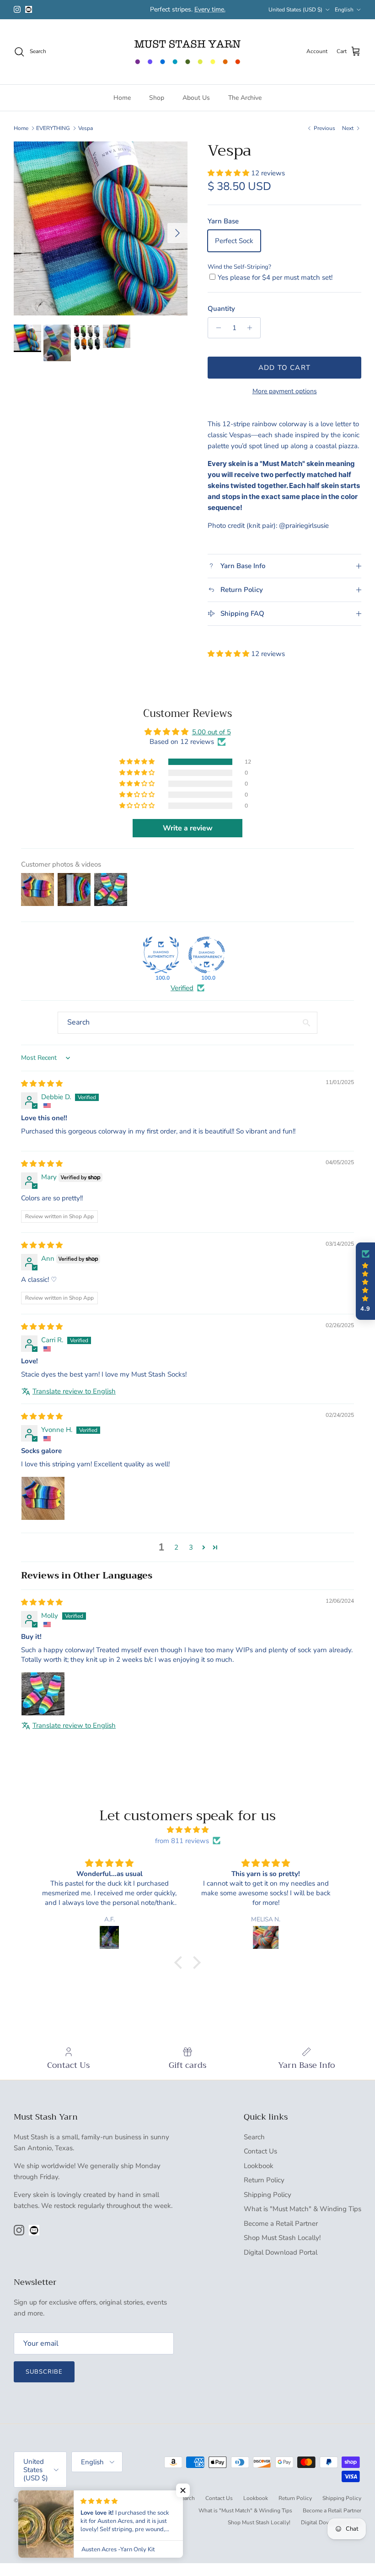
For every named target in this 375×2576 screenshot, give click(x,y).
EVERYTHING (53, 128)
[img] (42, 1084)
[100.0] (161, 955)
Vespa (86, 128)
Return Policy (264, 2180)
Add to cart (284, 368)
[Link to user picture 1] (43, 1498)
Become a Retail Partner (281, 2223)
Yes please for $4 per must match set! (275, 277)
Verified (182, 988)
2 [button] (176, 1547)
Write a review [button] (188, 828)
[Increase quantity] (252, 328)
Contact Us (260, 2151)
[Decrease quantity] (216, 328)
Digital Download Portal (281, 2252)
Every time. (210, 9)
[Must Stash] (187, 52)
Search (254, 2137)
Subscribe (44, 2372)
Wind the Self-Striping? (239, 267)
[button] (229, 173)
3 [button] (191, 1547)
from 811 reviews (182, 1841)
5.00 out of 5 (212, 732)
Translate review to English (74, 1391)
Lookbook (259, 2166)
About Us (196, 98)
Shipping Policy (268, 2195)
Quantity (221, 309)
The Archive (245, 98)
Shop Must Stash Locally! (282, 2238)
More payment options (285, 392)
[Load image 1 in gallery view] (101, 228)
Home (122, 98)
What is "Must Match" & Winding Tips (303, 2209)
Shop (157, 98)
